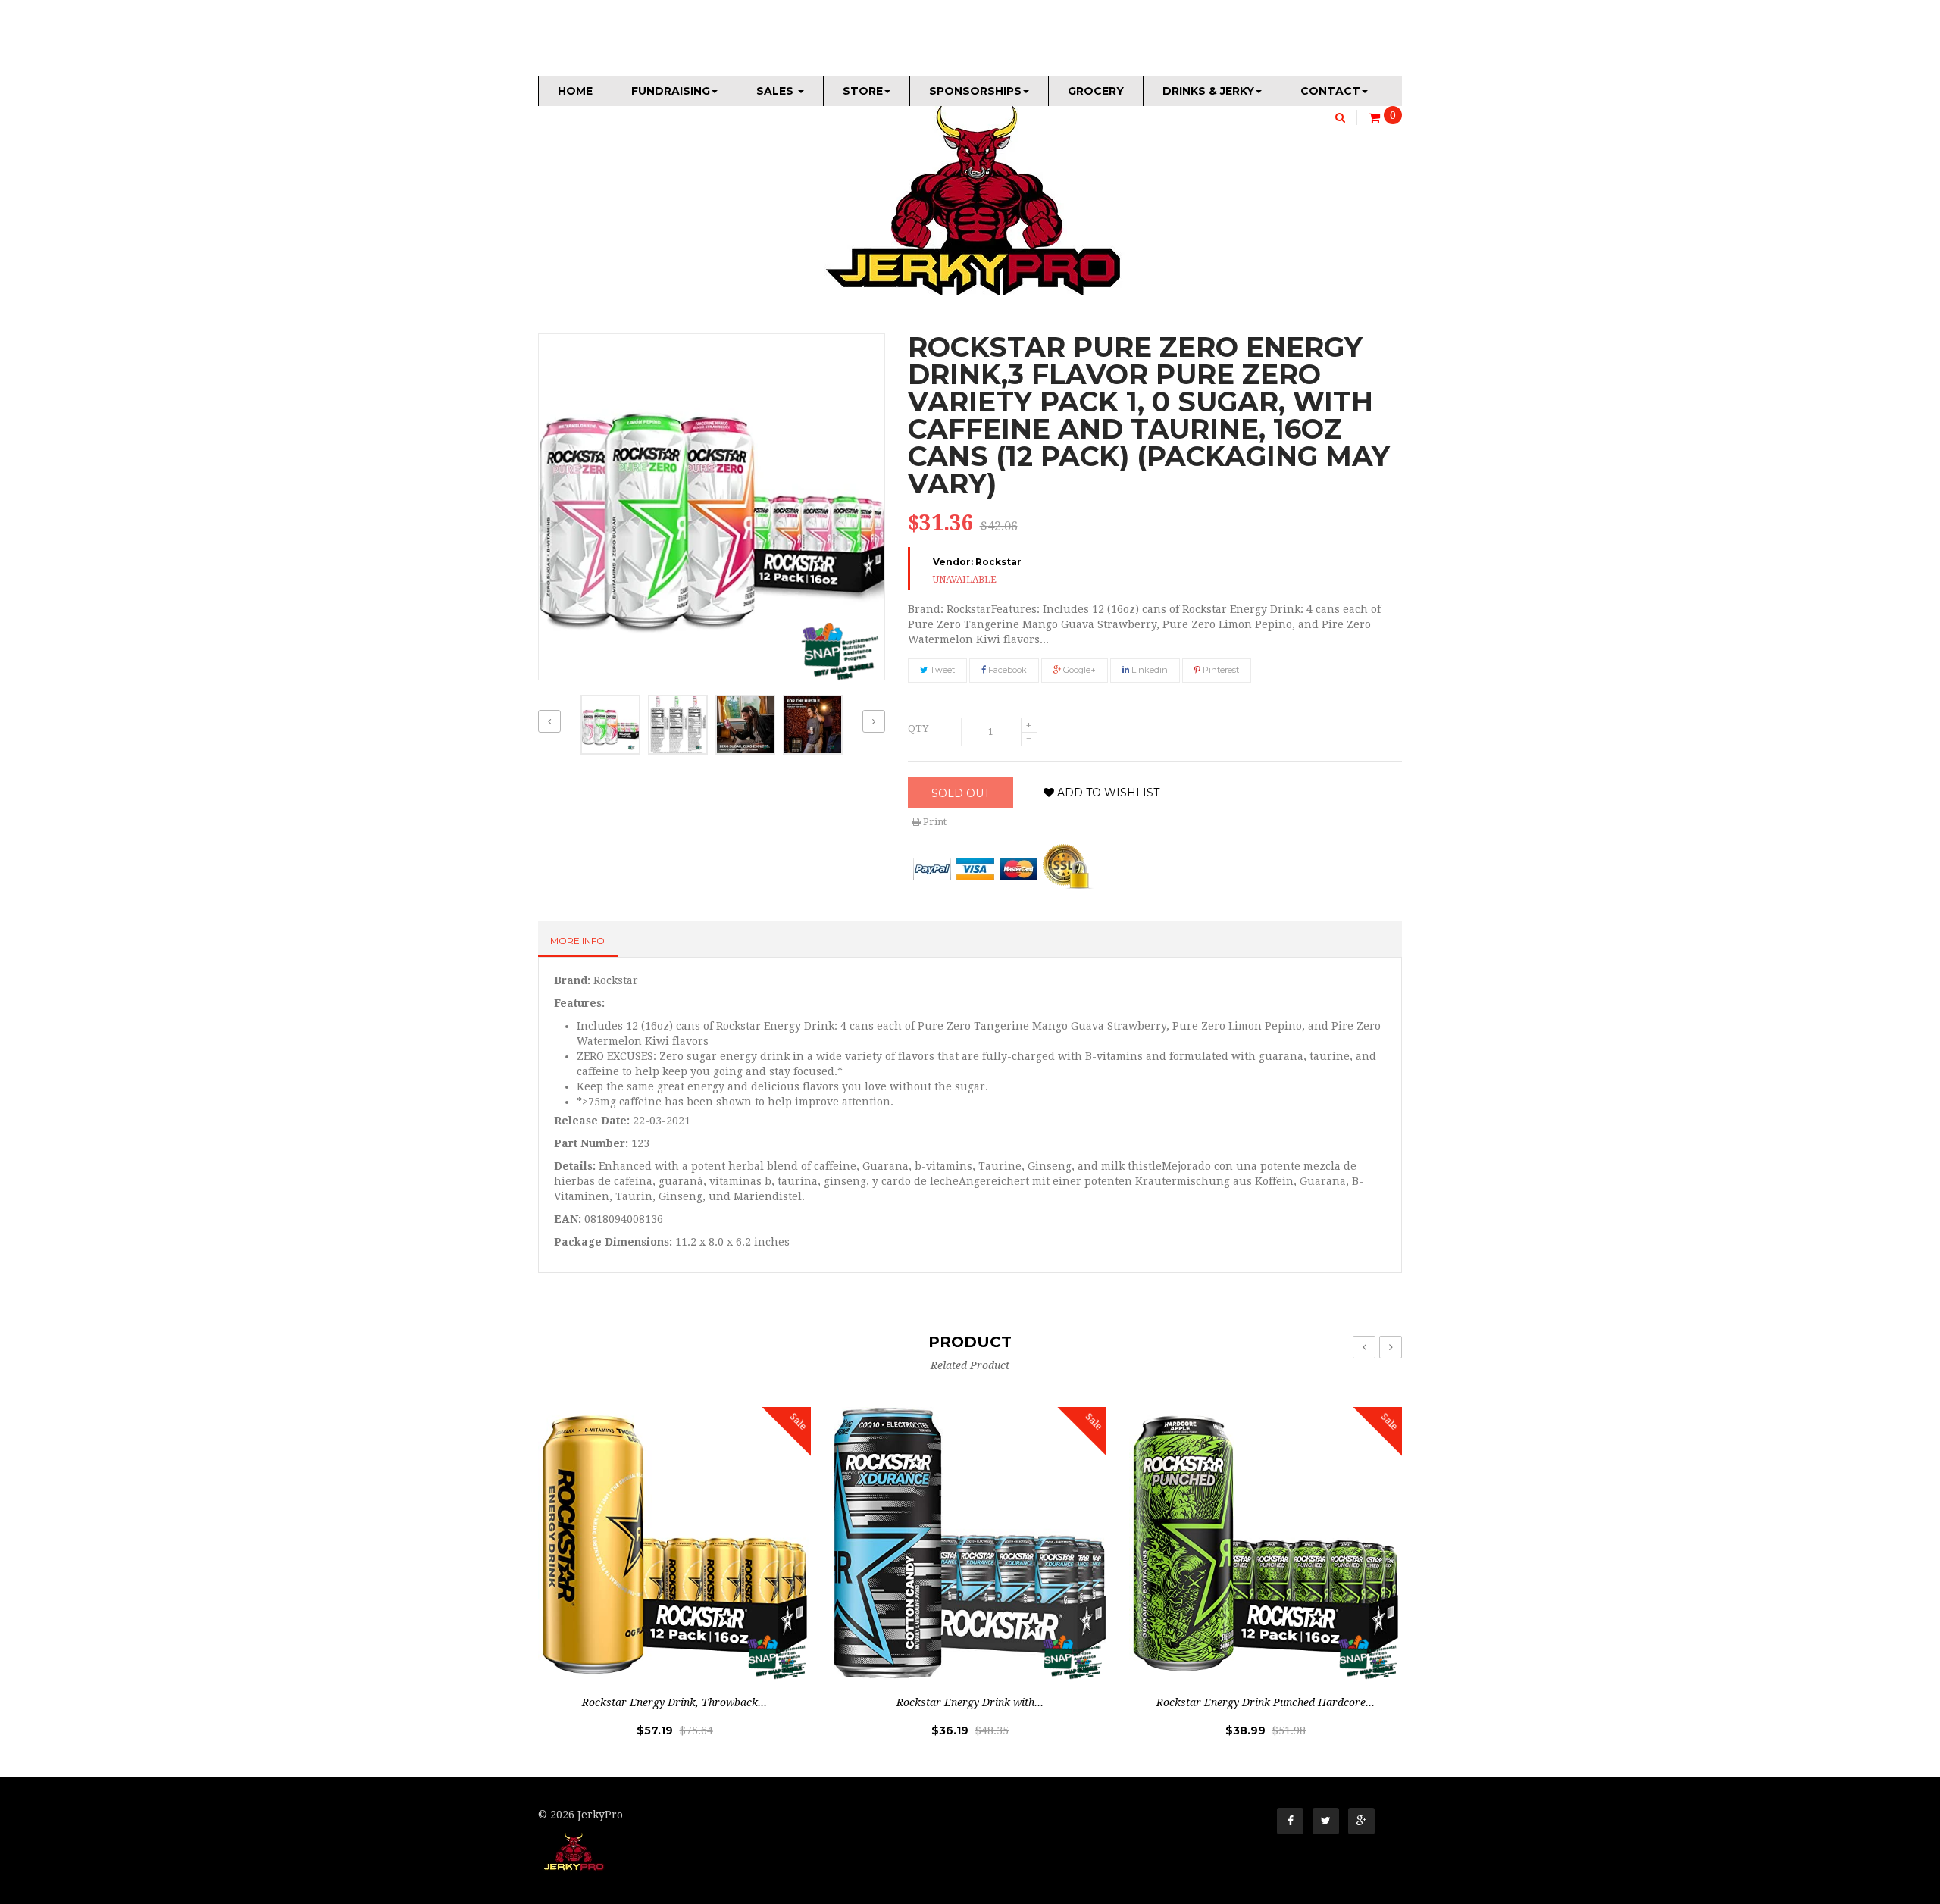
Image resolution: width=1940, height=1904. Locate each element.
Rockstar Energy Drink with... (970, 1702)
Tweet (941, 670)
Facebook (1006, 670)
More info (577, 941)
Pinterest (1220, 670)
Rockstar (998, 562)
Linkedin (1148, 670)
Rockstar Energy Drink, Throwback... (674, 1702)
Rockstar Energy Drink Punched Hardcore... (1266, 1702)
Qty (918, 728)
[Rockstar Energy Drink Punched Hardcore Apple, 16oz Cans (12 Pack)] (1266, 1543)
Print (934, 822)
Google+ (1078, 670)
